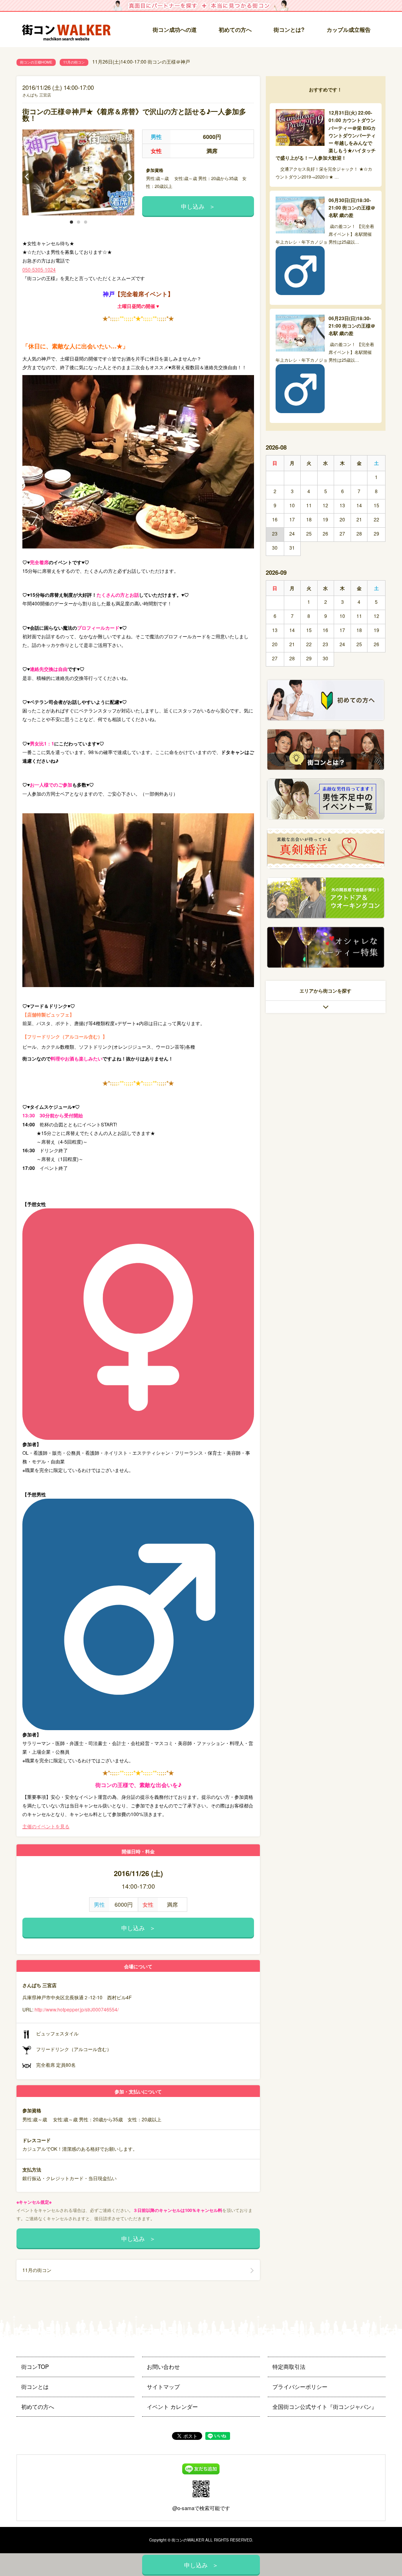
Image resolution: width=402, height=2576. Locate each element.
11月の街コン (74, 62)
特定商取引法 (289, 2366)
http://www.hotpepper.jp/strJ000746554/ (77, 2009)
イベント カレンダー (172, 2407)
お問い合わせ (163, 2366)
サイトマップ (163, 2387)
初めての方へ (235, 29)
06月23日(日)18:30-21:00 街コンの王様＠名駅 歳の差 (352, 326)
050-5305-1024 (39, 269)
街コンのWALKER (188, 2540)
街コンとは (35, 2387)
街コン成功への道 (175, 29)
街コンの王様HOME (36, 62)
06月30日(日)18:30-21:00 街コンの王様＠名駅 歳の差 (352, 208)
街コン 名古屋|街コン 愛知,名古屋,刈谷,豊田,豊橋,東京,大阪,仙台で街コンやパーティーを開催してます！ (69, 30)
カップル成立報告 (349, 29)
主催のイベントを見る (46, 1826)
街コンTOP (35, 2366)
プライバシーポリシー (300, 2387)
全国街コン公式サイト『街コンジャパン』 (325, 2407)
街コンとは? (289, 29)
